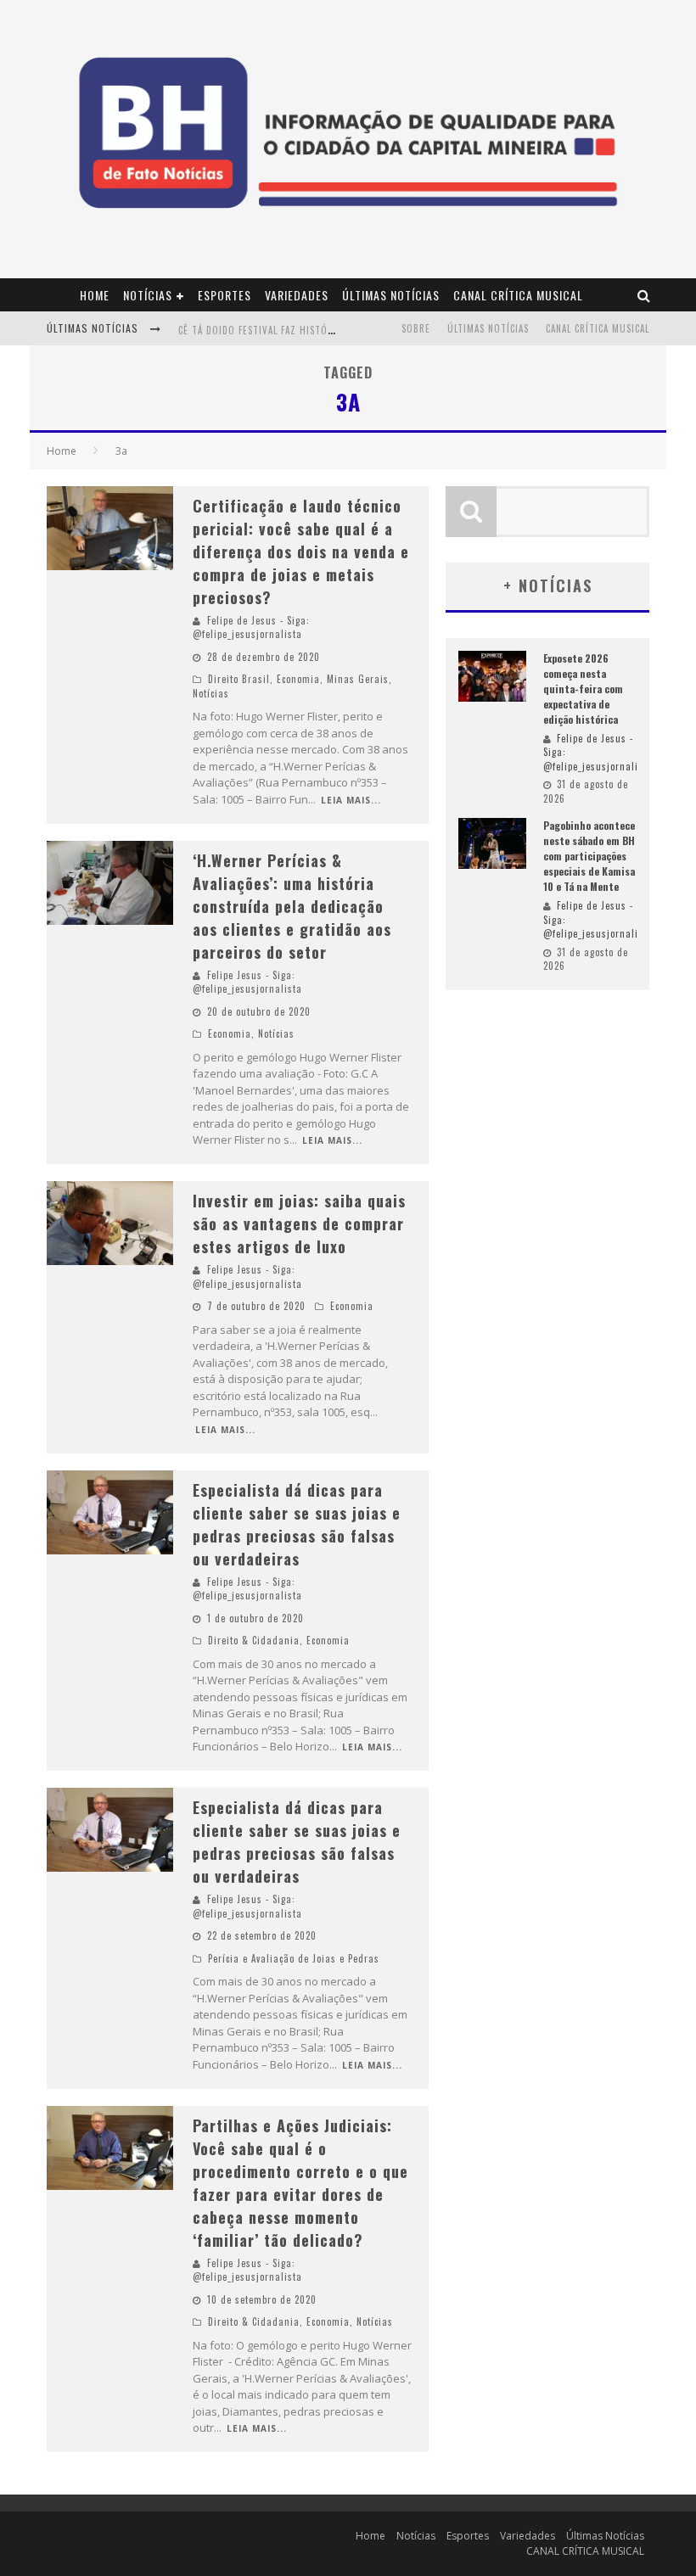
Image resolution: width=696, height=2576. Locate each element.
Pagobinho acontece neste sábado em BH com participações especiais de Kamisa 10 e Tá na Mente (589, 856)
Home (95, 295)
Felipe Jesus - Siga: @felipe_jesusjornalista (247, 982)
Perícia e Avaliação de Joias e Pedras (294, 1958)
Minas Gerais (358, 679)
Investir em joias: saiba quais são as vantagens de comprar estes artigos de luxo (299, 1224)
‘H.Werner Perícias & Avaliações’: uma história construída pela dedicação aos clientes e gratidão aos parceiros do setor (292, 906)
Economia (298, 679)
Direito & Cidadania (254, 1640)
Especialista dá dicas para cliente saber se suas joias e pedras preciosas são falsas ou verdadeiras (297, 1524)
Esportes (225, 295)
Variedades (297, 295)
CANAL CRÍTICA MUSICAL (518, 295)
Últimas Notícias (391, 295)
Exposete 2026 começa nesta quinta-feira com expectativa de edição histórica (583, 689)
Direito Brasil (239, 679)
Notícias (148, 295)
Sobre (416, 328)
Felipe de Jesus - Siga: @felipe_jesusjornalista (251, 627)
